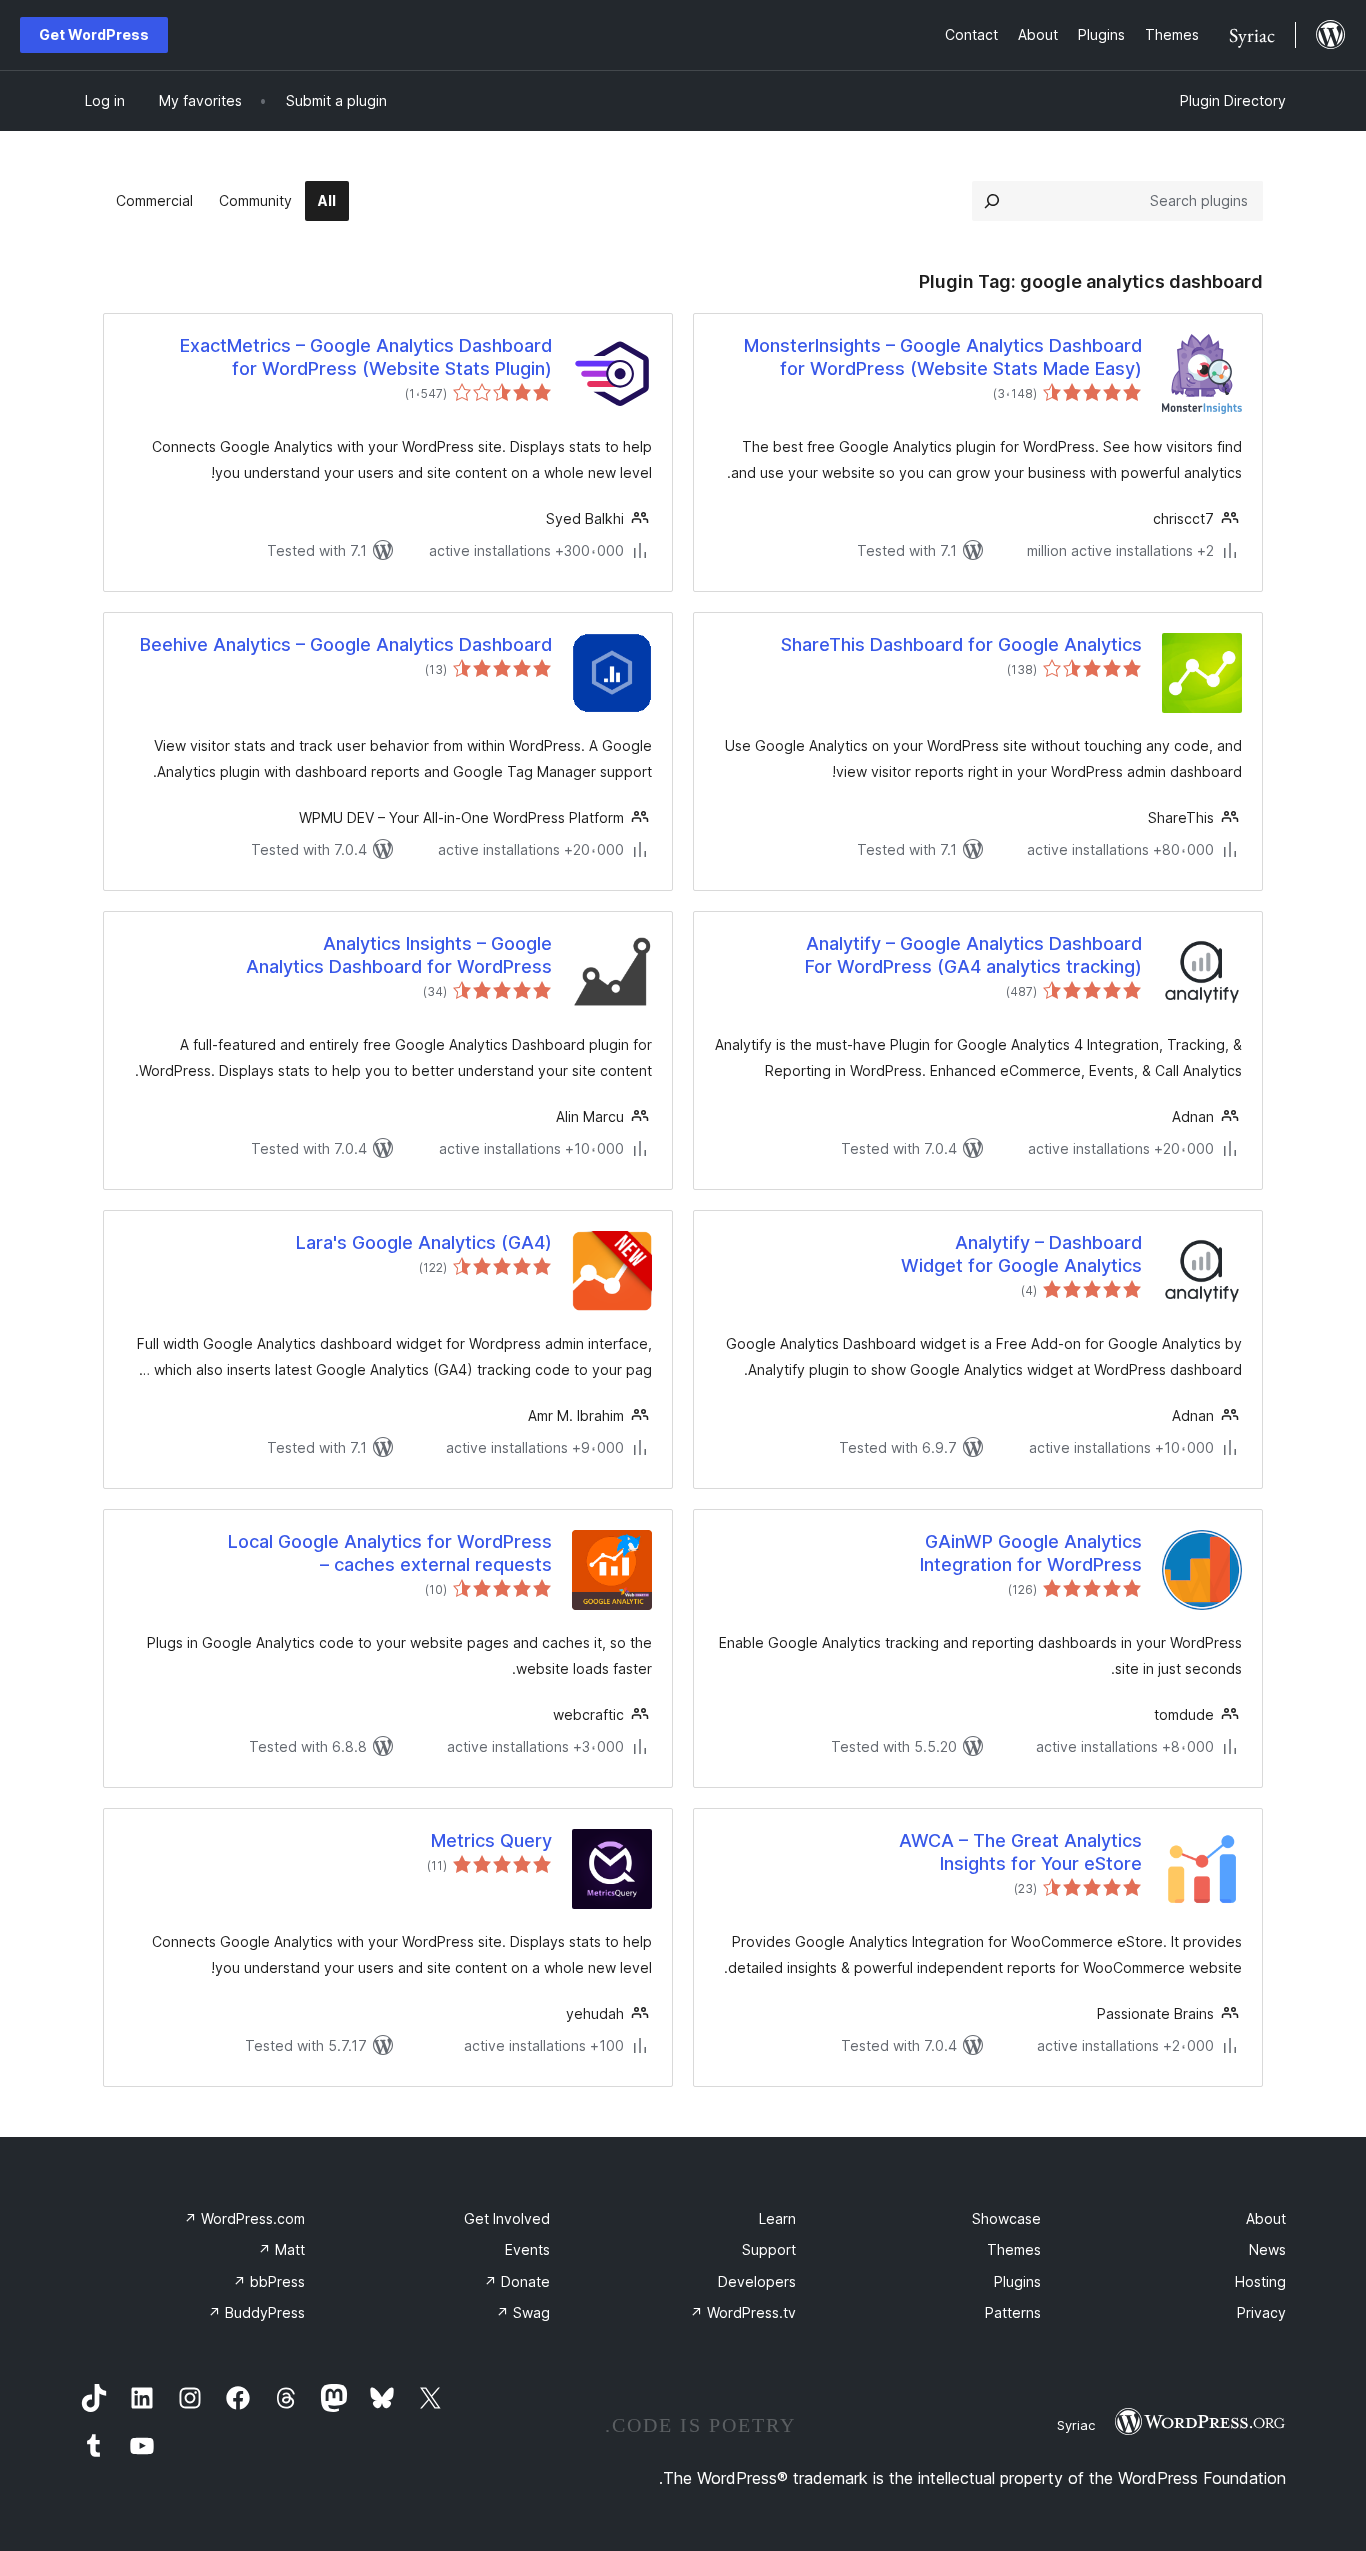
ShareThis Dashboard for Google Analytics (961, 644)
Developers (757, 2281)
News (1267, 2249)
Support (769, 2249)
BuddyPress (256, 2312)
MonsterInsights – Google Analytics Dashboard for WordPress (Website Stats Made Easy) (943, 357)
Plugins (1017, 2281)
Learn (777, 2218)
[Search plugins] (992, 201)
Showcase (1006, 2218)
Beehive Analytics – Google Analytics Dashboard (346, 644)
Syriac (1076, 2425)
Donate (517, 2281)
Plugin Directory (1233, 100)
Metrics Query (491, 1840)
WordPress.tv (743, 2312)
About (1266, 2218)
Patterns (1013, 2312)
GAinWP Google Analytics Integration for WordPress (1031, 1553)
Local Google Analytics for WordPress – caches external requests (390, 1553)
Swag (523, 2312)
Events (527, 2249)
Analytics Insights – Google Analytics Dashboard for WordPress (399, 955)
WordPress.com (244, 2218)
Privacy (1261, 2312)
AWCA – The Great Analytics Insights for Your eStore (1020, 1852)
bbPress (269, 2281)
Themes (1014, 2249)
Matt (281, 2249)
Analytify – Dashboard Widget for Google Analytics (1021, 1254)
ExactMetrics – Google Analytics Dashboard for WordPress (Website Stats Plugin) (366, 357)
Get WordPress (94, 34)
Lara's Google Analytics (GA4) (424, 1242)
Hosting (1260, 2281)
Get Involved (507, 2218)
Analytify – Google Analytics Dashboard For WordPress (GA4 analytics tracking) (973, 955)
